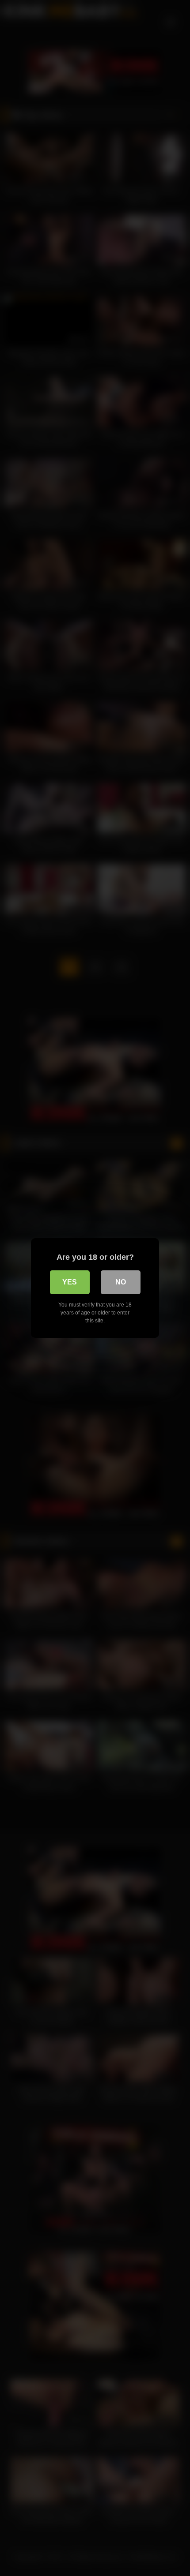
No (121, 1282)
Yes (70, 1282)
